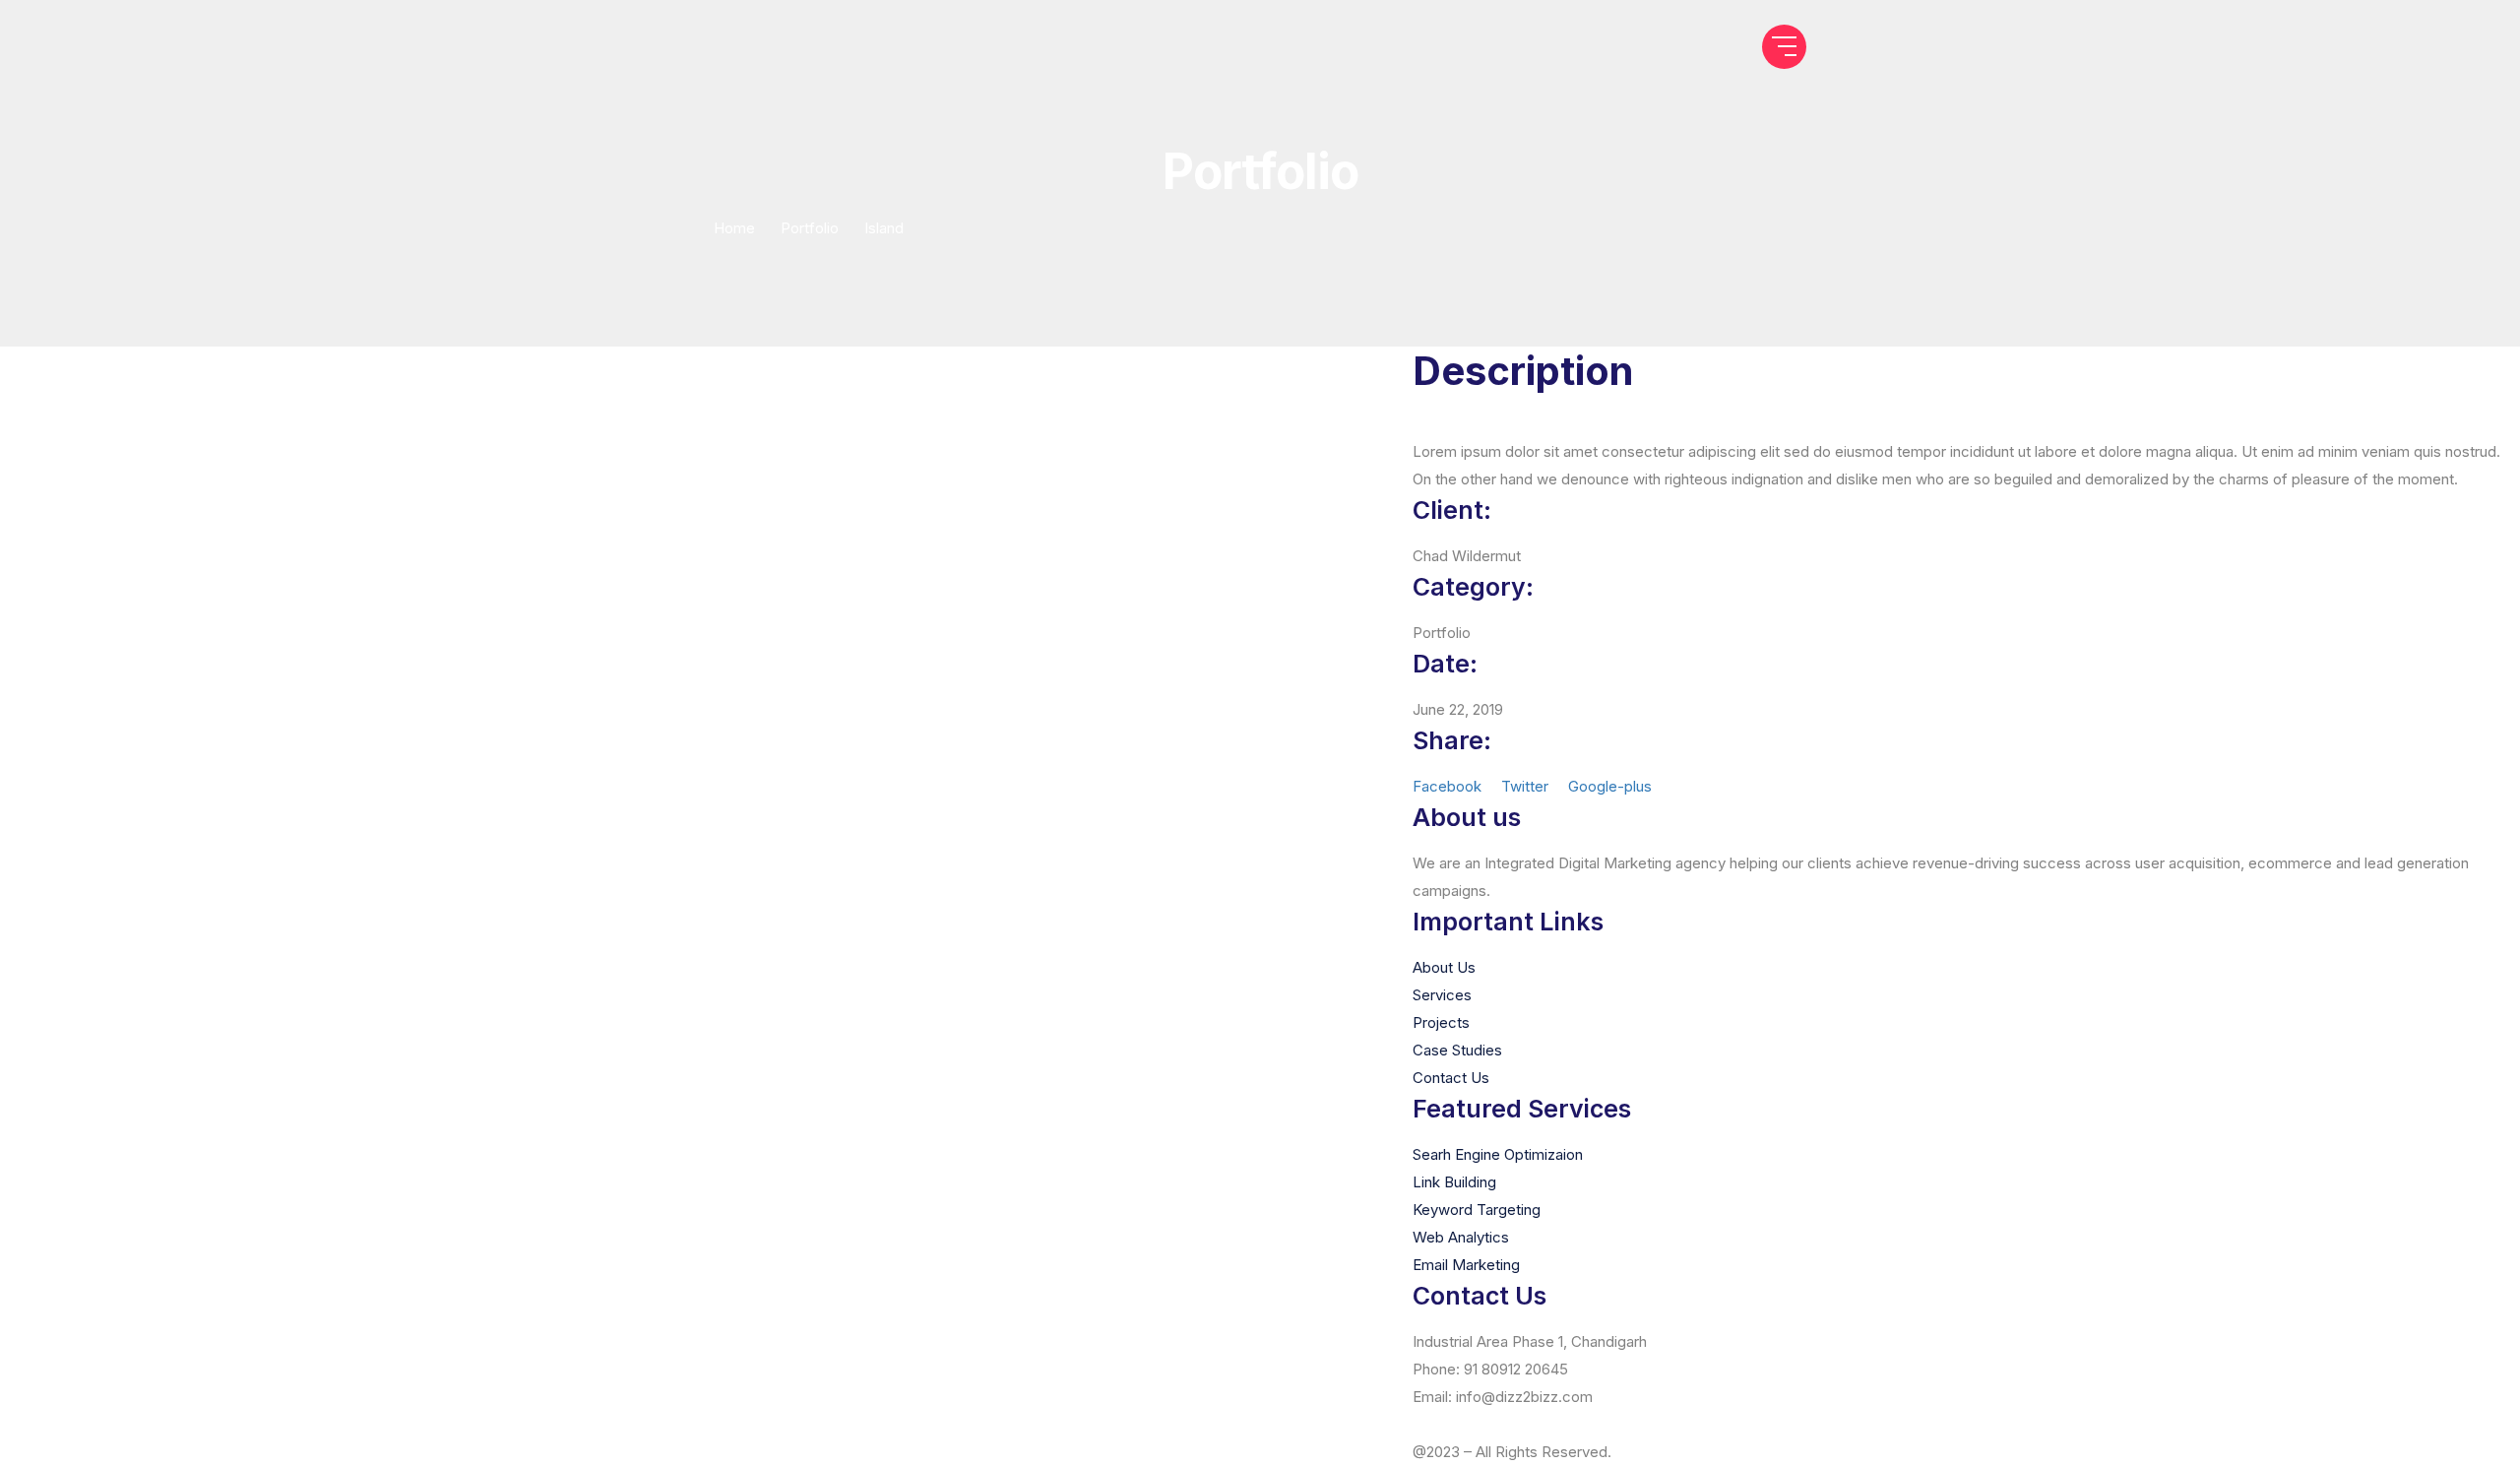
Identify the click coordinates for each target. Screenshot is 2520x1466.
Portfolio (810, 228)
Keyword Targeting (1477, 1210)
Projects (1441, 1022)
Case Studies (1457, 1050)
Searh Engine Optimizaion (1498, 1154)
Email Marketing (1466, 1265)
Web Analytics (1461, 1237)
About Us (1444, 967)
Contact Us (1451, 1078)
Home (734, 228)
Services (1442, 995)
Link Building (1454, 1182)
